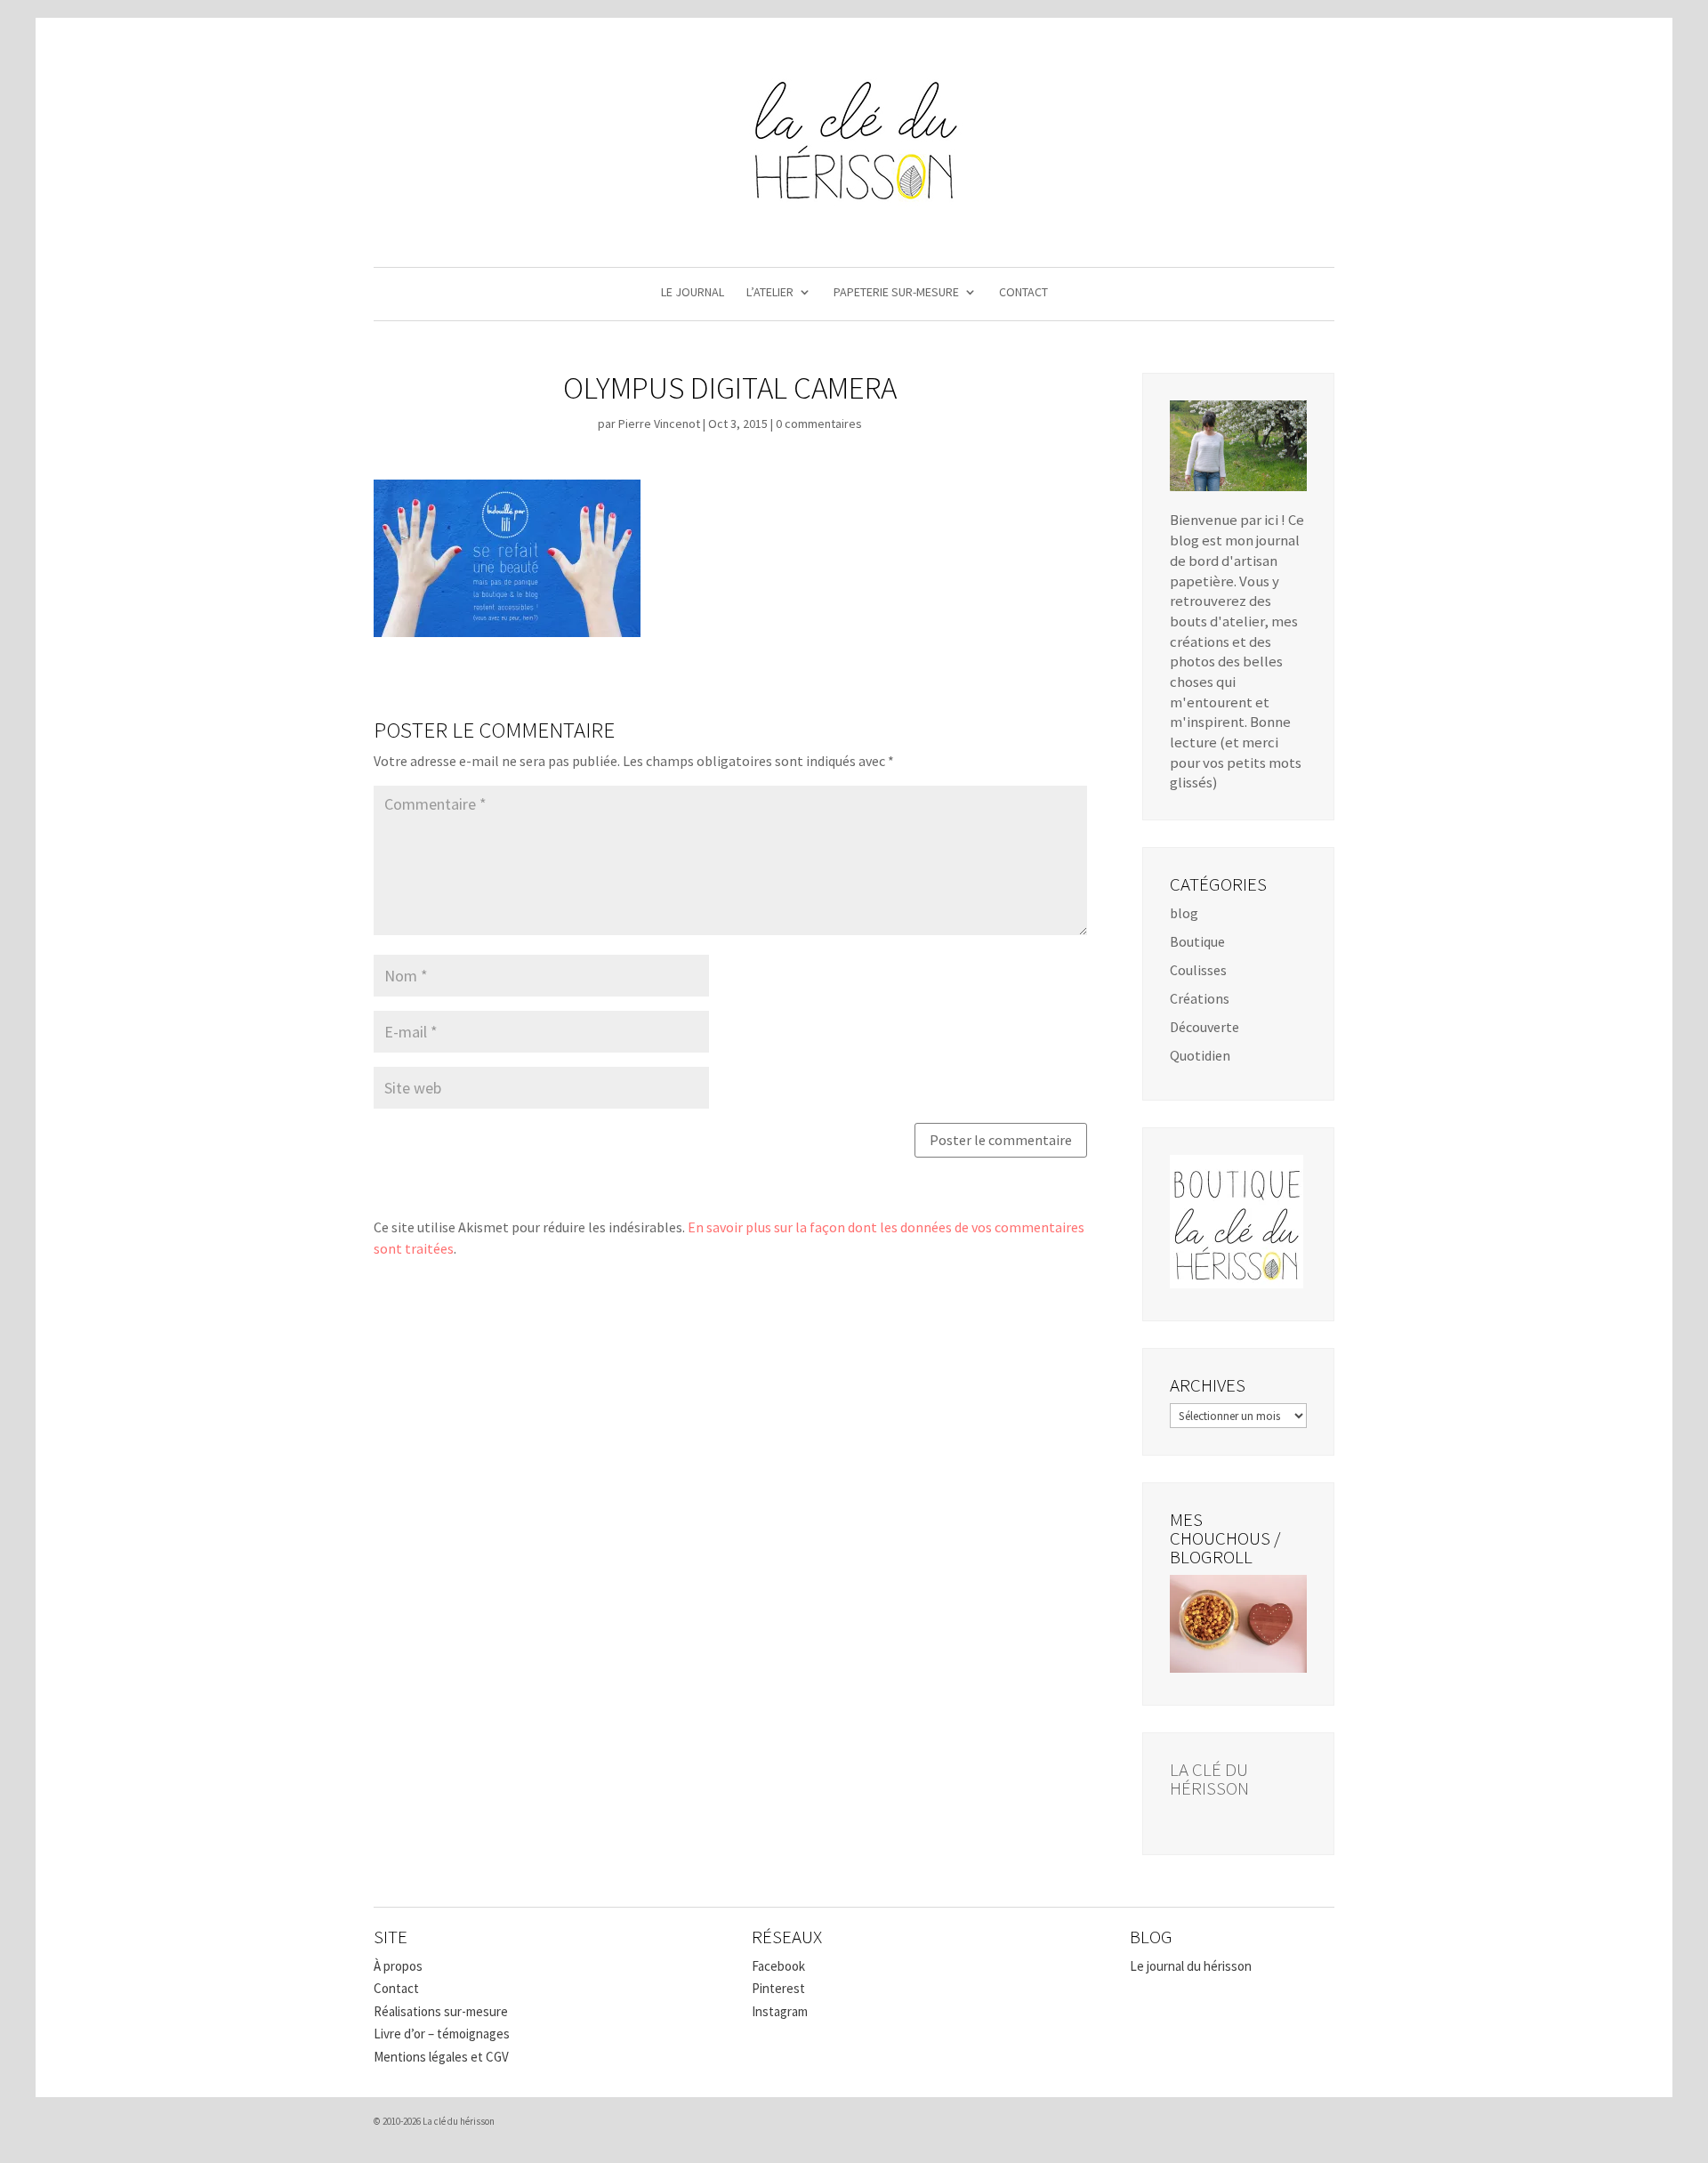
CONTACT (1023, 293)
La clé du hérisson (1209, 1779)
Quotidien (1200, 1055)
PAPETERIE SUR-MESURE (896, 293)
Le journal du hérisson (1191, 1966)
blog (1184, 913)
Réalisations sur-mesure (441, 2011)
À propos (398, 1966)
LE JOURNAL (693, 293)
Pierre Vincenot (659, 424)
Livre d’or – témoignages (442, 2034)
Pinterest (778, 1988)
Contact (396, 1988)
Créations (1200, 998)
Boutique (1197, 941)
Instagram (780, 2011)
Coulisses (1198, 970)
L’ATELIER (770, 293)
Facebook (778, 1966)
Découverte (1204, 1027)
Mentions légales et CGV (441, 2057)
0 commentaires (819, 424)
